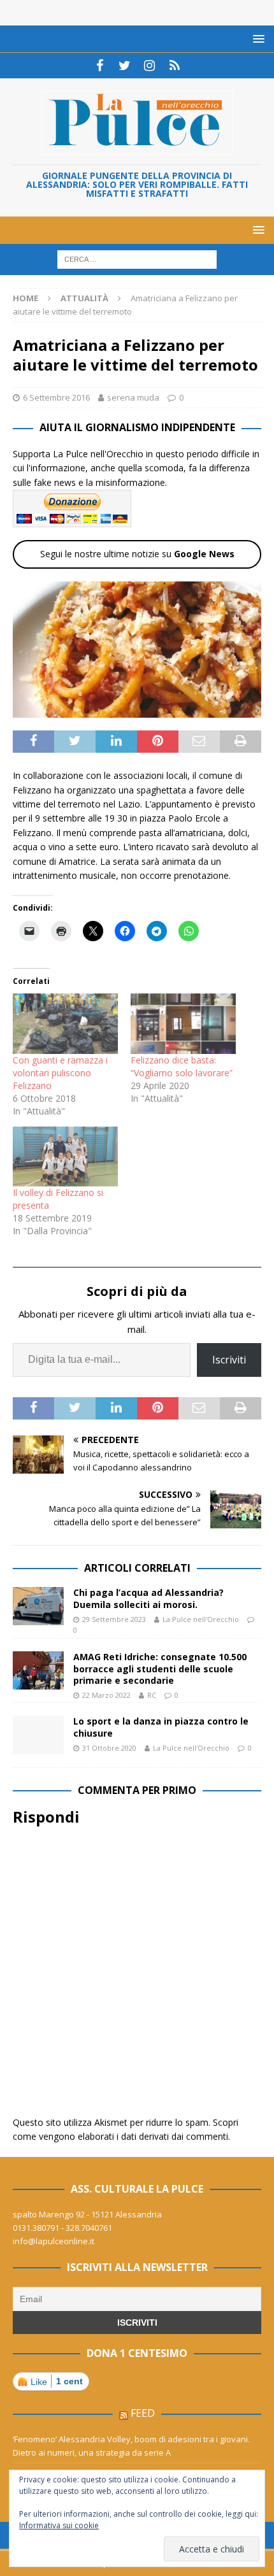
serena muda (133, 397)
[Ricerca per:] (137, 259)
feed (143, 2413)
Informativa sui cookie (59, 2525)
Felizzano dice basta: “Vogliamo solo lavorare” (182, 1066)
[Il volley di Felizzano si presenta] (65, 1156)
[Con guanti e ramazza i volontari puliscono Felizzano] (65, 1023)
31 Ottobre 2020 (109, 1748)
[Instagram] (149, 66)
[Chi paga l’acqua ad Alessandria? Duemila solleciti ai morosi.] (38, 1606)
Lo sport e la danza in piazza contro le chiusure (161, 1727)
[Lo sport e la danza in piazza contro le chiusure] (38, 1735)
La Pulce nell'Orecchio (201, 1619)
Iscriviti (229, 1360)
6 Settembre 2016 (56, 397)
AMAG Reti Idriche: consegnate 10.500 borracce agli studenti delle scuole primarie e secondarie (160, 1668)
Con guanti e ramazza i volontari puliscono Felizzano (60, 1073)
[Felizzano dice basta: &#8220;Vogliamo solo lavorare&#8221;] (183, 1023)
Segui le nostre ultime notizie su (137, 554)
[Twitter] (125, 66)
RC (152, 1695)
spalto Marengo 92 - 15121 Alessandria (87, 2214)
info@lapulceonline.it (54, 2241)
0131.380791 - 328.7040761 (62, 2228)
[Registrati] (174, 66)
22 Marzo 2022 (106, 1695)
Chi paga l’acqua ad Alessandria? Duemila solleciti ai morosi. (148, 1598)
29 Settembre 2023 (114, 1619)
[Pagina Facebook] (100, 66)
